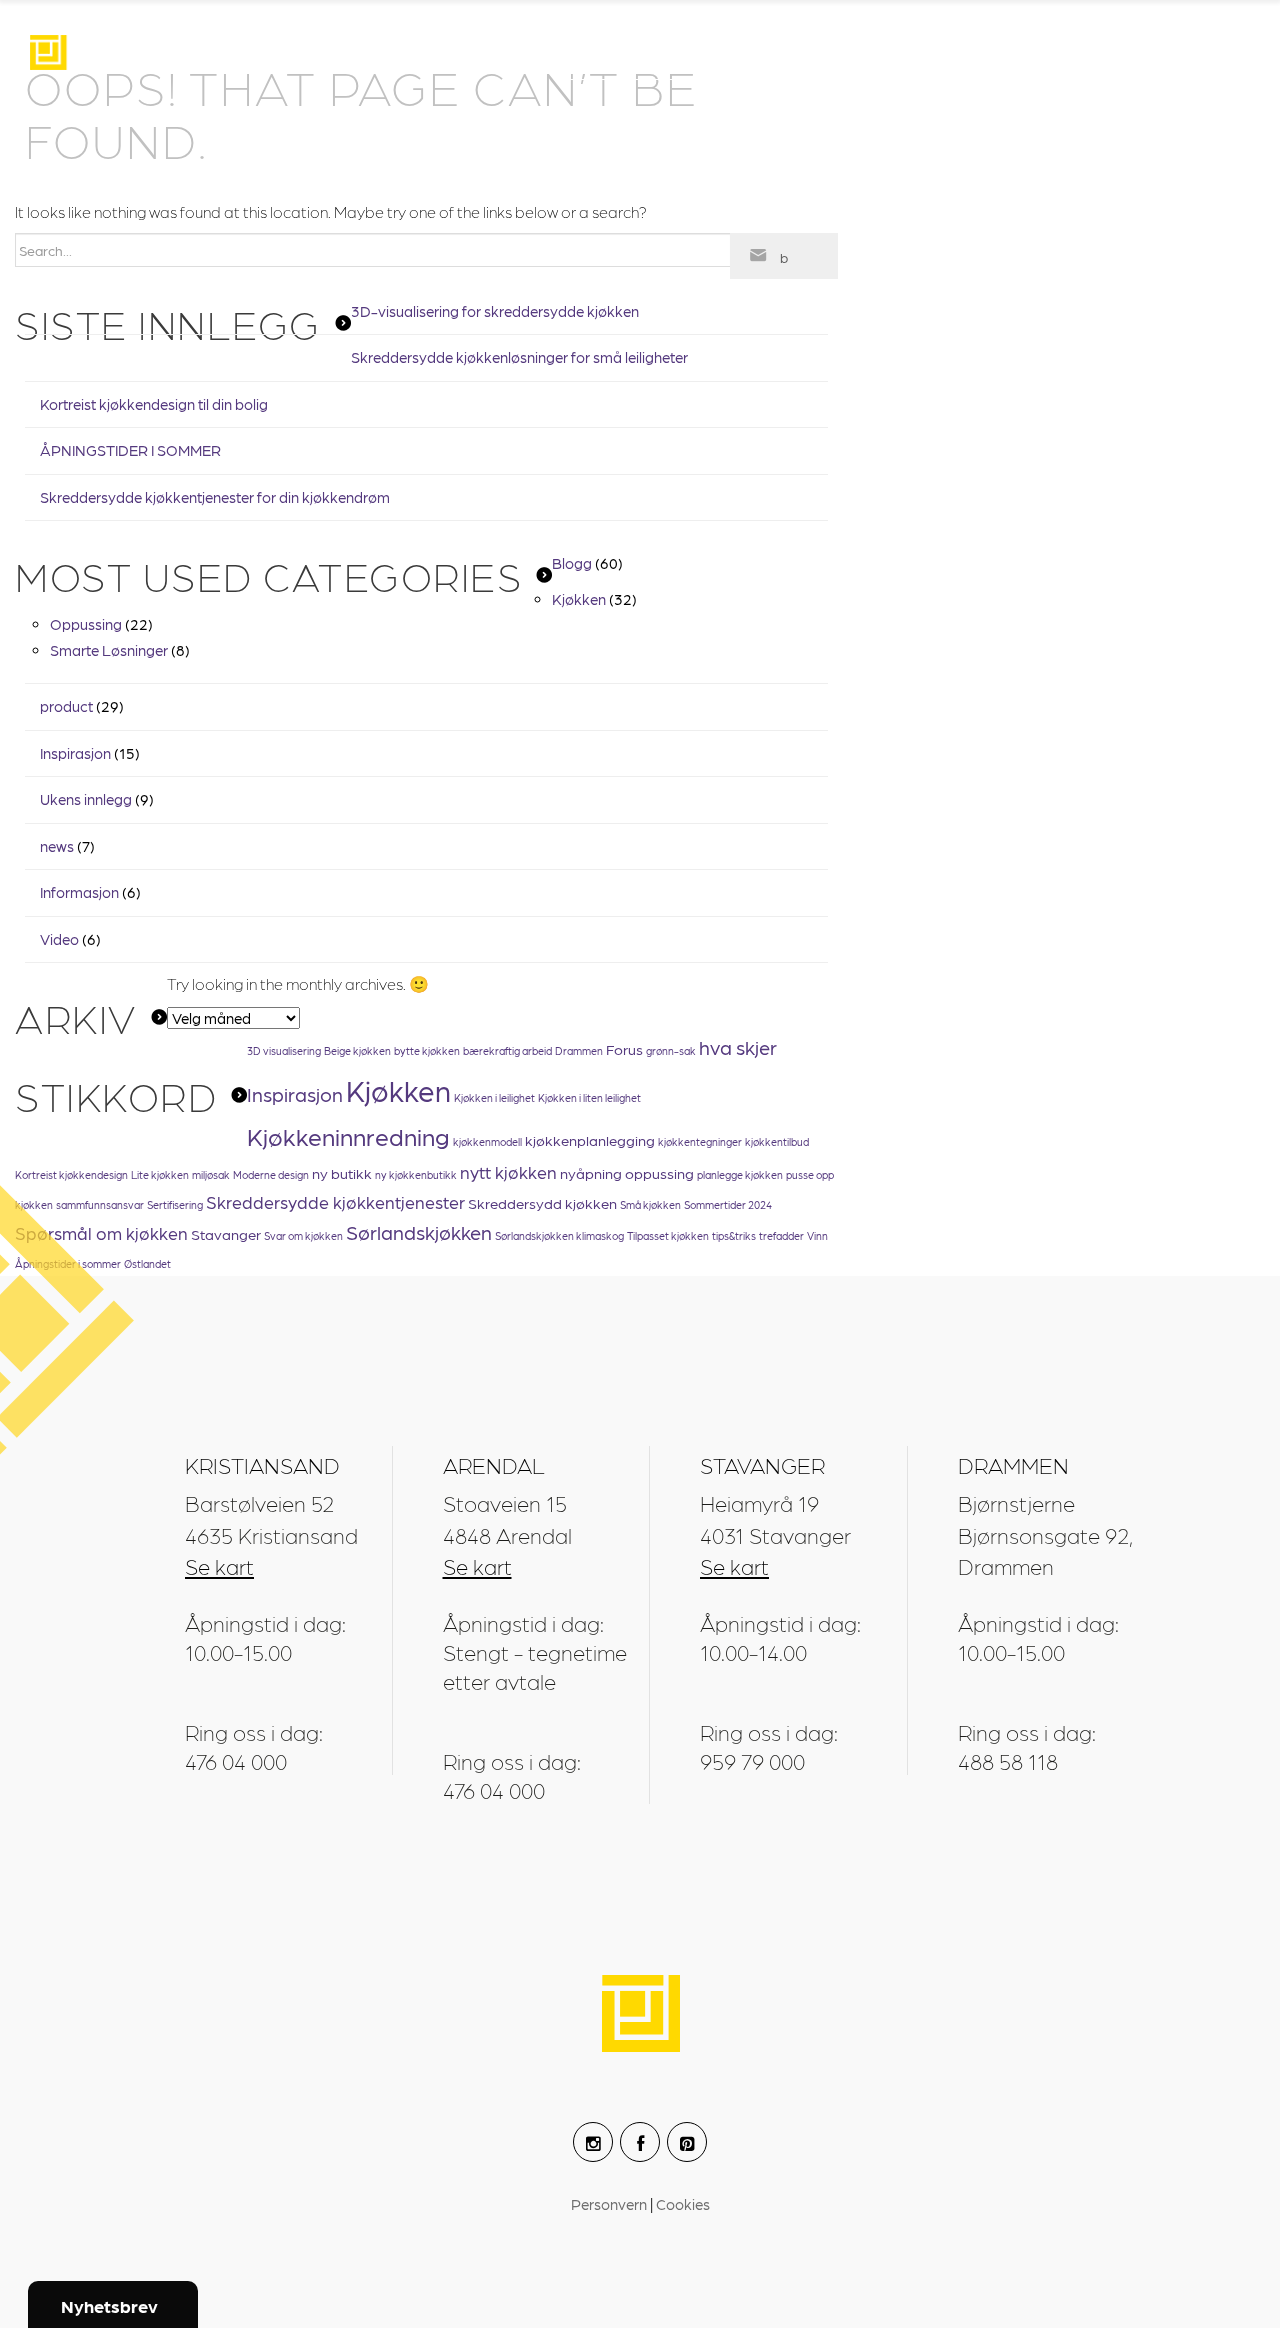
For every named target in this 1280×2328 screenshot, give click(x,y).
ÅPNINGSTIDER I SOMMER (130, 450)
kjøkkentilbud (777, 1141)
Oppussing (86, 624)
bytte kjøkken (427, 1050)
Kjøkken (579, 599)
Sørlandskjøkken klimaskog (559, 1235)
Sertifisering (175, 1204)
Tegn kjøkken (850, 54)
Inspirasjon (660, 54)
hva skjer (738, 1047)
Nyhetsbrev (109, 2305)
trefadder (781, 1235)
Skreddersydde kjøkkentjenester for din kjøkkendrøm (215, 497)
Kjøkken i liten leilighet (589, 1097)
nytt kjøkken (508, 1171)
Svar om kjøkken (303, 1235)
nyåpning (591, 1173)
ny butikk (342, 1173)
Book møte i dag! (1009, 2221)
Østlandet (147, 1263)
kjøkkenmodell (487, 1141)
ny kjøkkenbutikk (416, 1174)
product (66, 706)
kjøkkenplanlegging (590, 1140)
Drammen (579, 1050)
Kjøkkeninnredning (348, 1135)
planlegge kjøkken (740, 1174)
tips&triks (734, 1235)
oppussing (659, 1173)
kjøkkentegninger (700, 1141)
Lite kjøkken (160, 1174)
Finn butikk (1040, 54)
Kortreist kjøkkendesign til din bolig (154, 404)
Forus (624, 1049)
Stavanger (226, 1234)
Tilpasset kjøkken (668, 1235)
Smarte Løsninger (109, 650)
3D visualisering (284, 1050)
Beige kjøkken (357, 1050)
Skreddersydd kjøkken (542, 1203)
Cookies (683, 2204)
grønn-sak (671, 1050)
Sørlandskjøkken (419, 1232)
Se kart (219, 1565)
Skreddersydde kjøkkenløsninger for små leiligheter (519, 357)
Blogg (572, 563)
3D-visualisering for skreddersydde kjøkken (495, 311)
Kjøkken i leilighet (494, 1097)
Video (59, 939)
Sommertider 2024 (728, 1204)
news (57, 846)
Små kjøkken (650, 1204)
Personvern (610, 2204)
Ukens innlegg (86, 799)
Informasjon (79, 892)
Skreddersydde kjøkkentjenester (335, 1201)
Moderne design (271, 1174)
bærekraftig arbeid (507, 1050)
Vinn (817, 1235)
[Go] (784, 256)
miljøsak (211, 1174)
